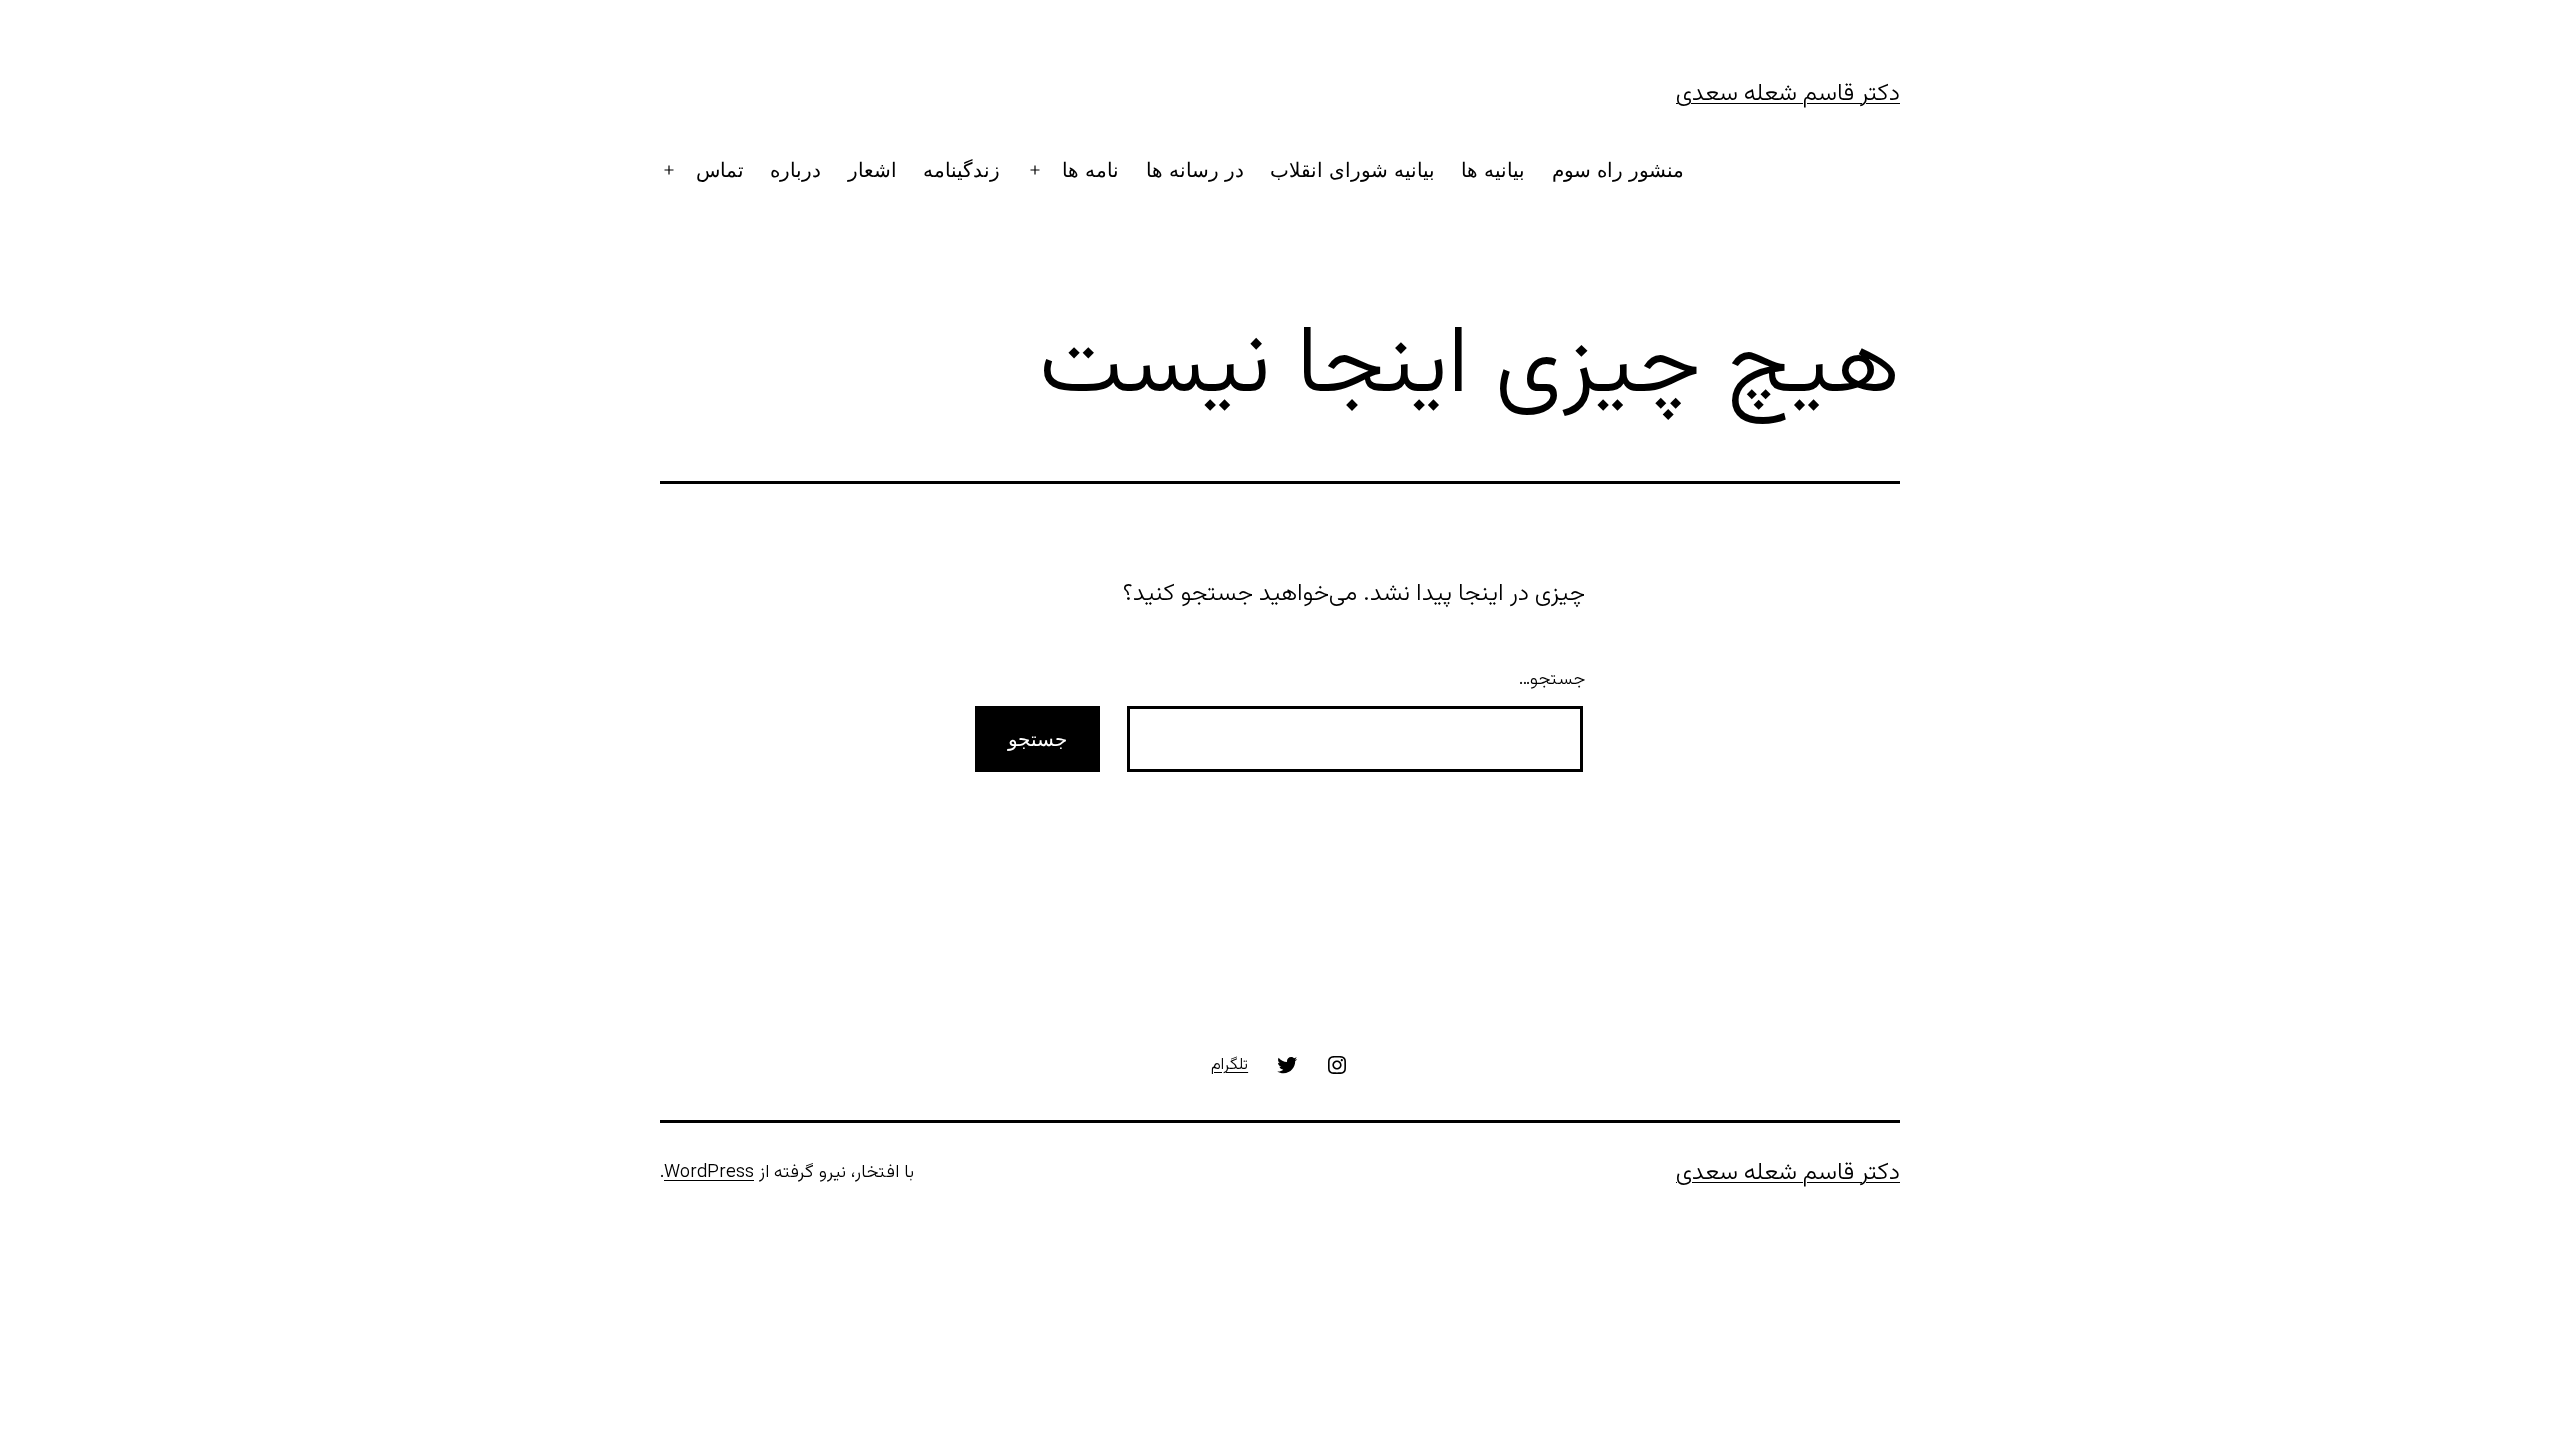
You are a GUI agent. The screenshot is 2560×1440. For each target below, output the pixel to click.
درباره (795, 170)
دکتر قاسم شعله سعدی (1788, 94)
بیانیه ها (1493, 170)
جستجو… (1552, 680)
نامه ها (1090, 170)
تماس (720, 170)
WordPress (709, 1173)
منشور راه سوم (1618, 170)
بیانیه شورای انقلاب (1352, 170)
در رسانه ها (1195, 170)
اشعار (872, 170)
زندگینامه (961, 170)
